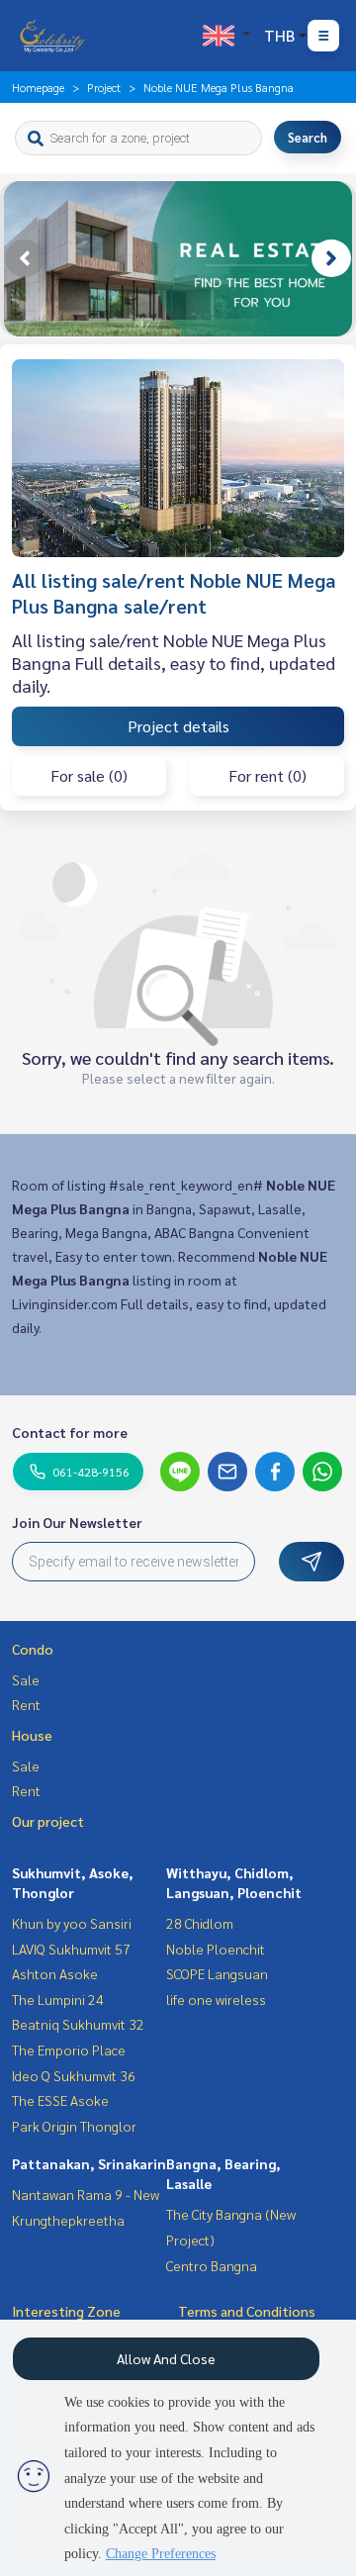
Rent (26, 1704)
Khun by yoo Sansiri (72, 1923)
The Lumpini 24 (58, 1999)
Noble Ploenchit (216, 1949)
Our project (48, 1821)
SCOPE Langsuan (217, 1973)
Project (104, 87)
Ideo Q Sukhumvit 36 (74, 2075)
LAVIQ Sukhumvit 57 (71, 1949)
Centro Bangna (212, 2265)
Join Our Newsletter (77, 1522)
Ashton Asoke (55, 1973)
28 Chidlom (200, 1923)
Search (308, 137)
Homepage (38, 87)
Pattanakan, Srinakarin (89, 2163)
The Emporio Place (69, 2050)
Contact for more (70, 1432)
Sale (26, 1679)
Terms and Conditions (247, 2311)
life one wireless (216, 1999)
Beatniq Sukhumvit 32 (78, 2024)
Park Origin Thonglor (74, 2126)
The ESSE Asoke (60, 2100)
